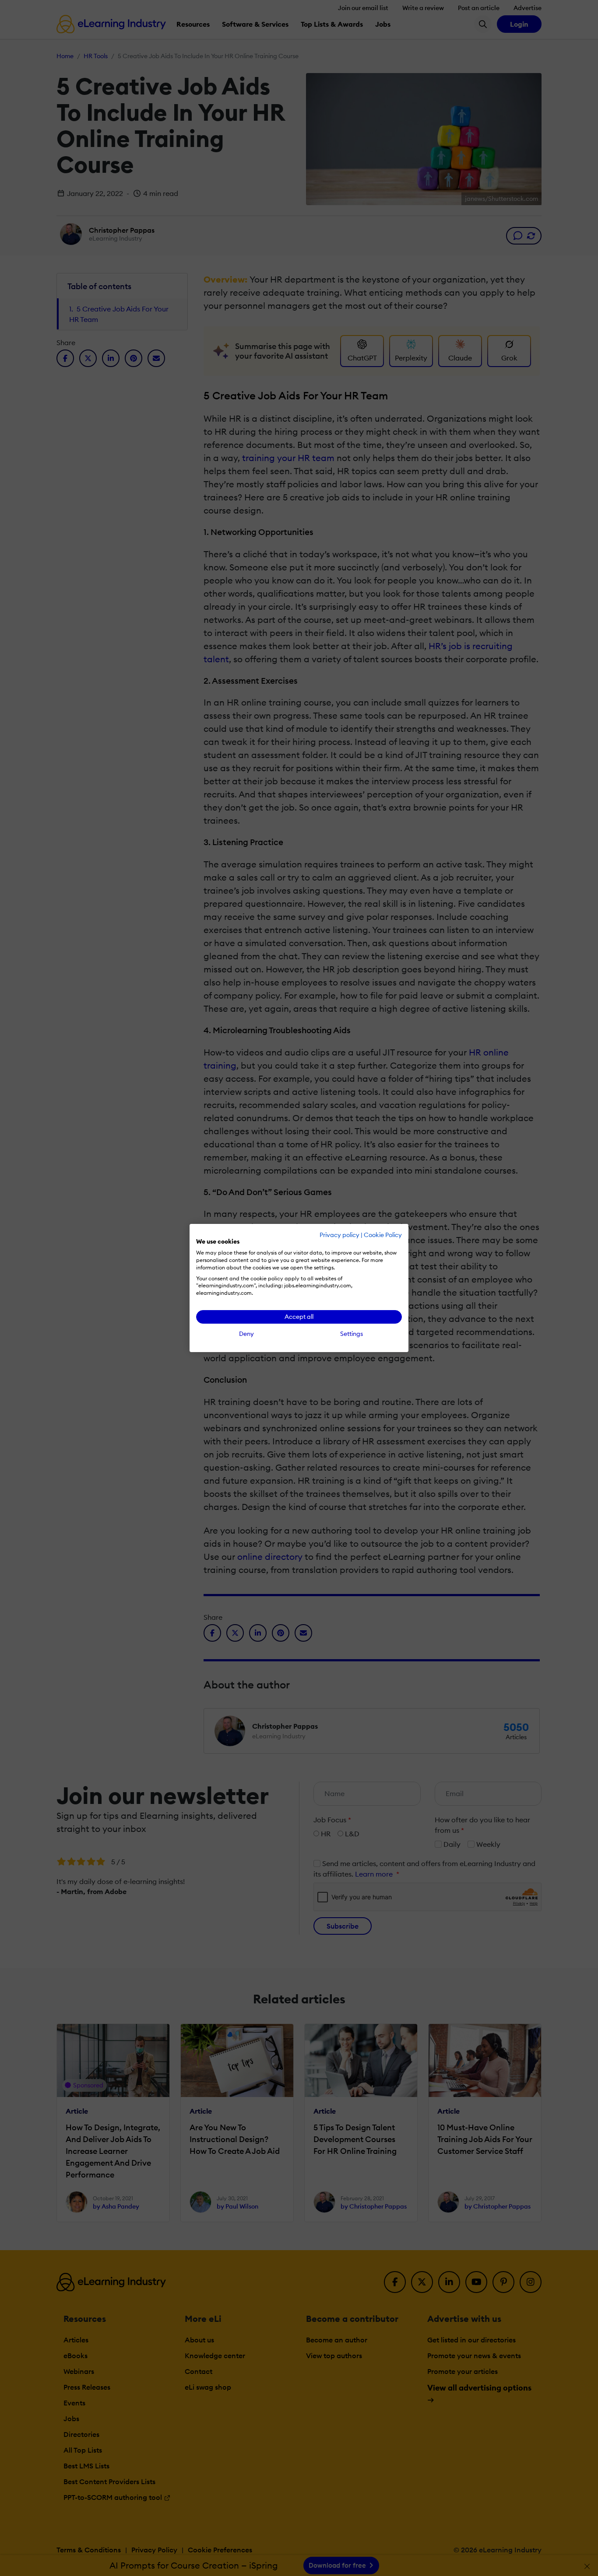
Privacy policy (339, 1235)
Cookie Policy (383, 1235)
